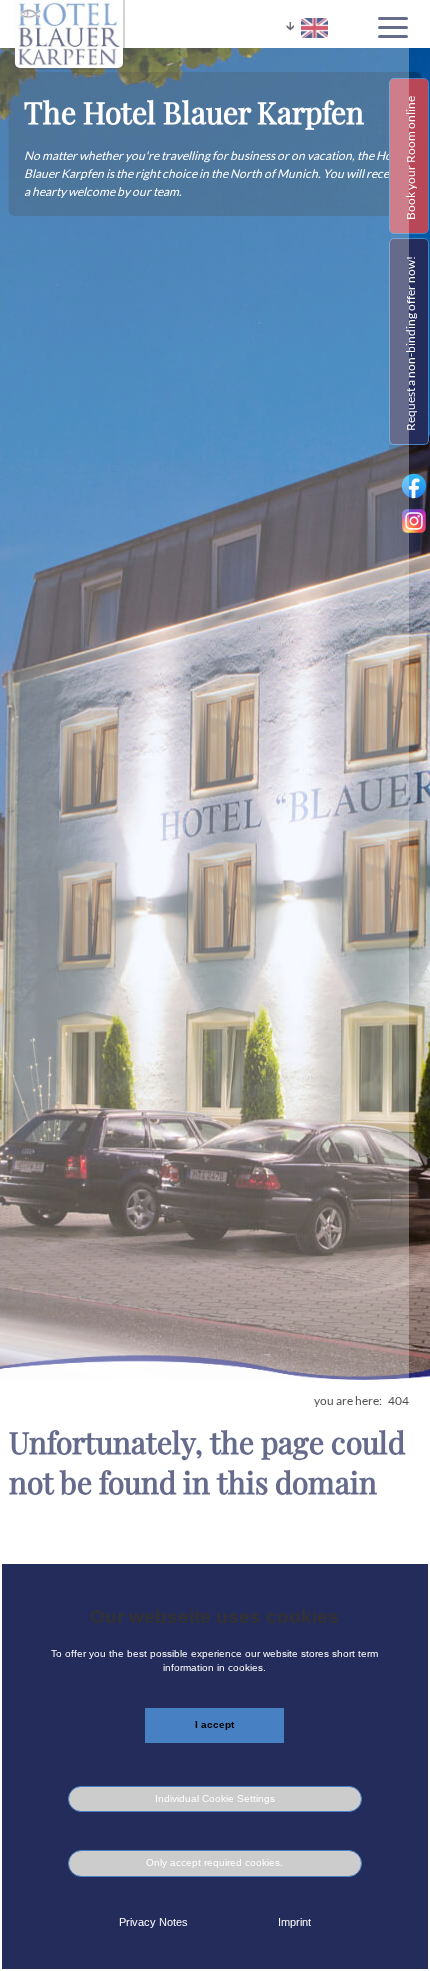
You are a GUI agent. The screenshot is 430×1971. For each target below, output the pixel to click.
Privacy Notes (153, 1922)
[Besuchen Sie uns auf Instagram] (415, 528)
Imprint (294, 1922)
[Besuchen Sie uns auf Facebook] (414, 496)
